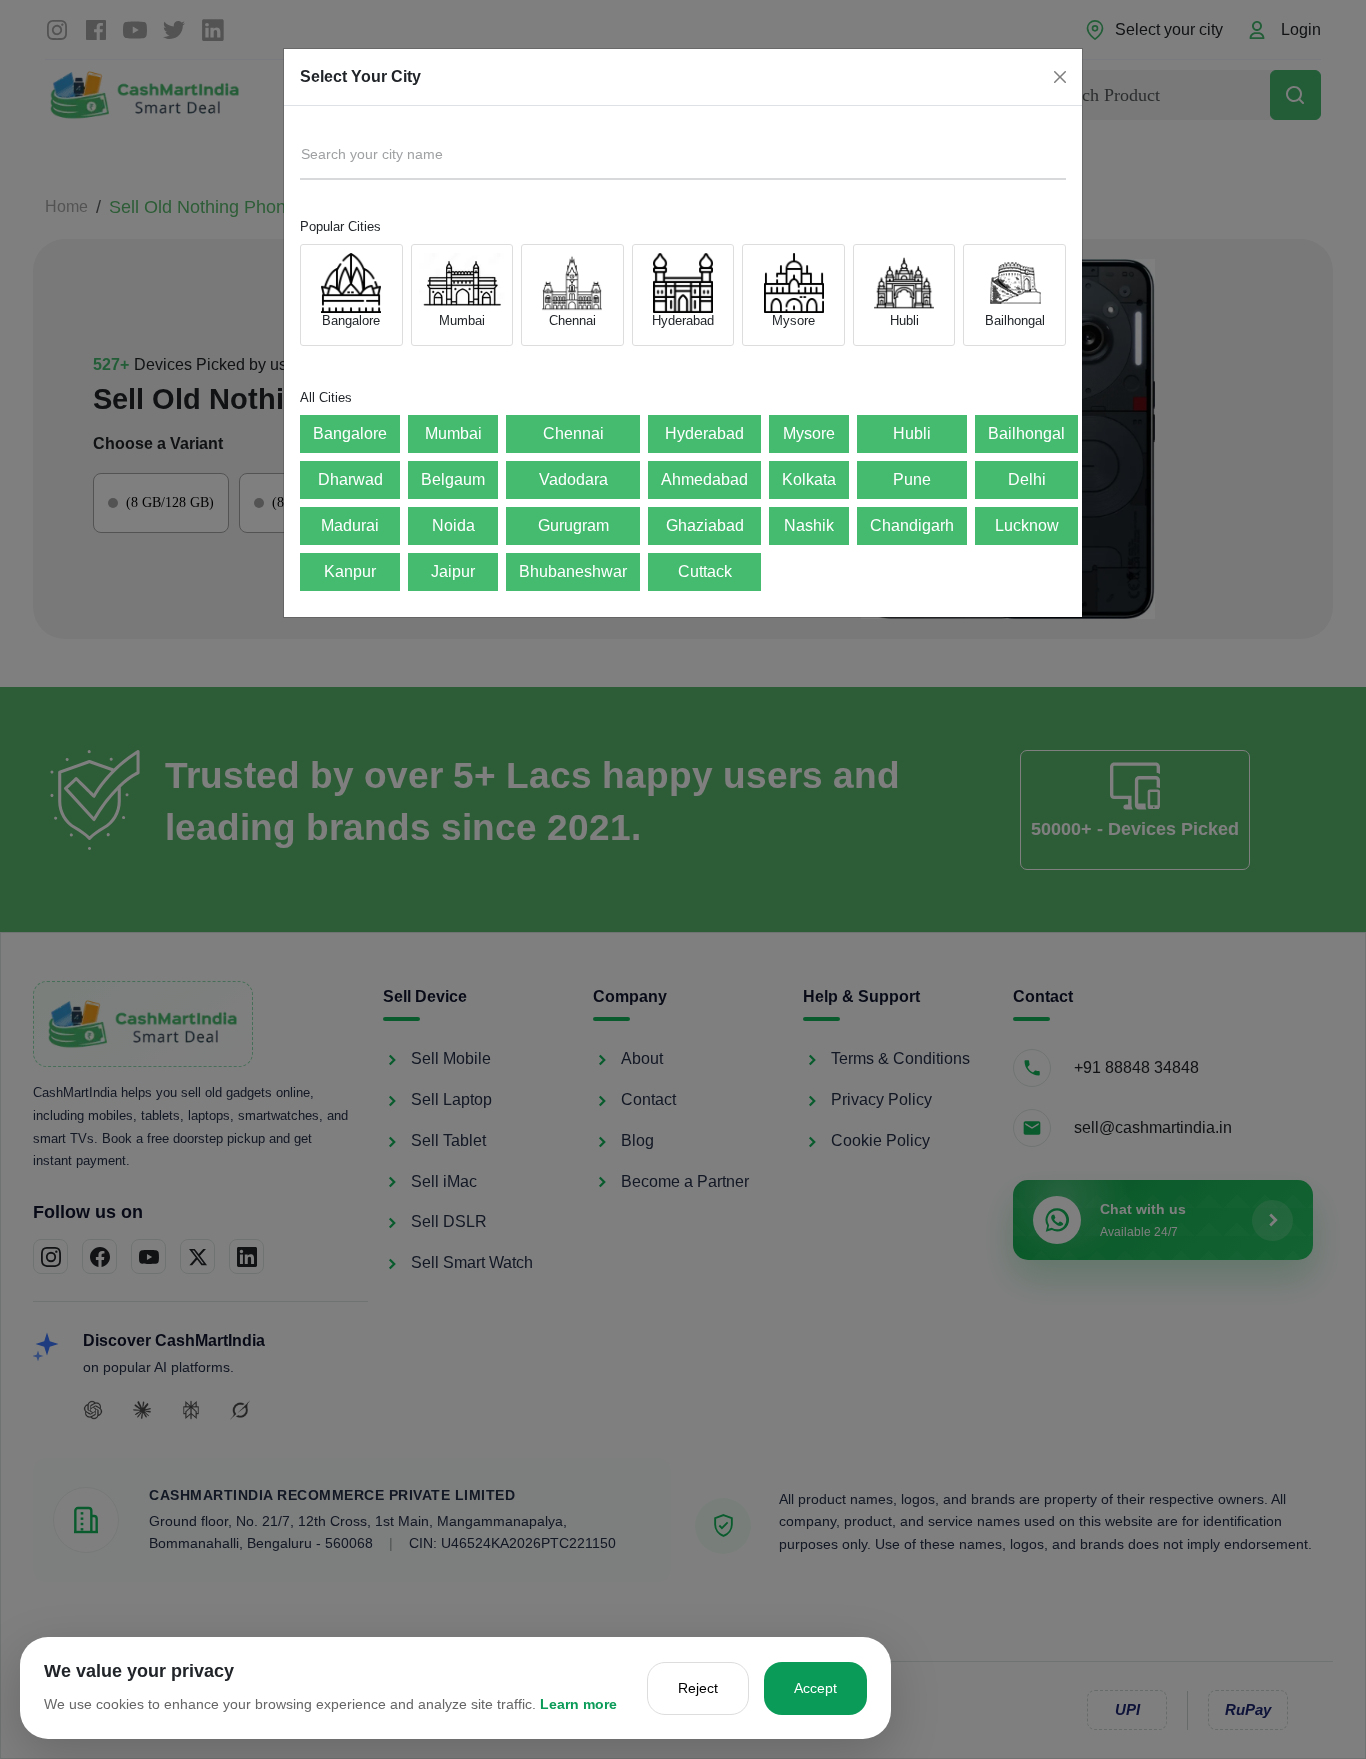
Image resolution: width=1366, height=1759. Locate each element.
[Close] (1060, 77)
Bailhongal (1026, 433)
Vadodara (573, 479)
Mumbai (453, 433)
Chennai (573, 433)
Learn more (578, 1704)
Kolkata (809, 479)
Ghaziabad (705, 525)
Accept (815, 1688)
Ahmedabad (704, 479)
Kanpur (350, 571)
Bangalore (350, 433)
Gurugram (573, 525)
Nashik (809, 525)
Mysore (809, 433)
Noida (453, 525)
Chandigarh (912, 525)
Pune (912, 479)
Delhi (1027, 479)
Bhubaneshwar (573, 571)
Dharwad (350, 479)
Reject (698, 1688)
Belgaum (453, 479)
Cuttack (705, 571)
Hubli (912, 433)
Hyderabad (704, 433)
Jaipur (453, 571)
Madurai (350, 525)
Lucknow (1027, 525)
